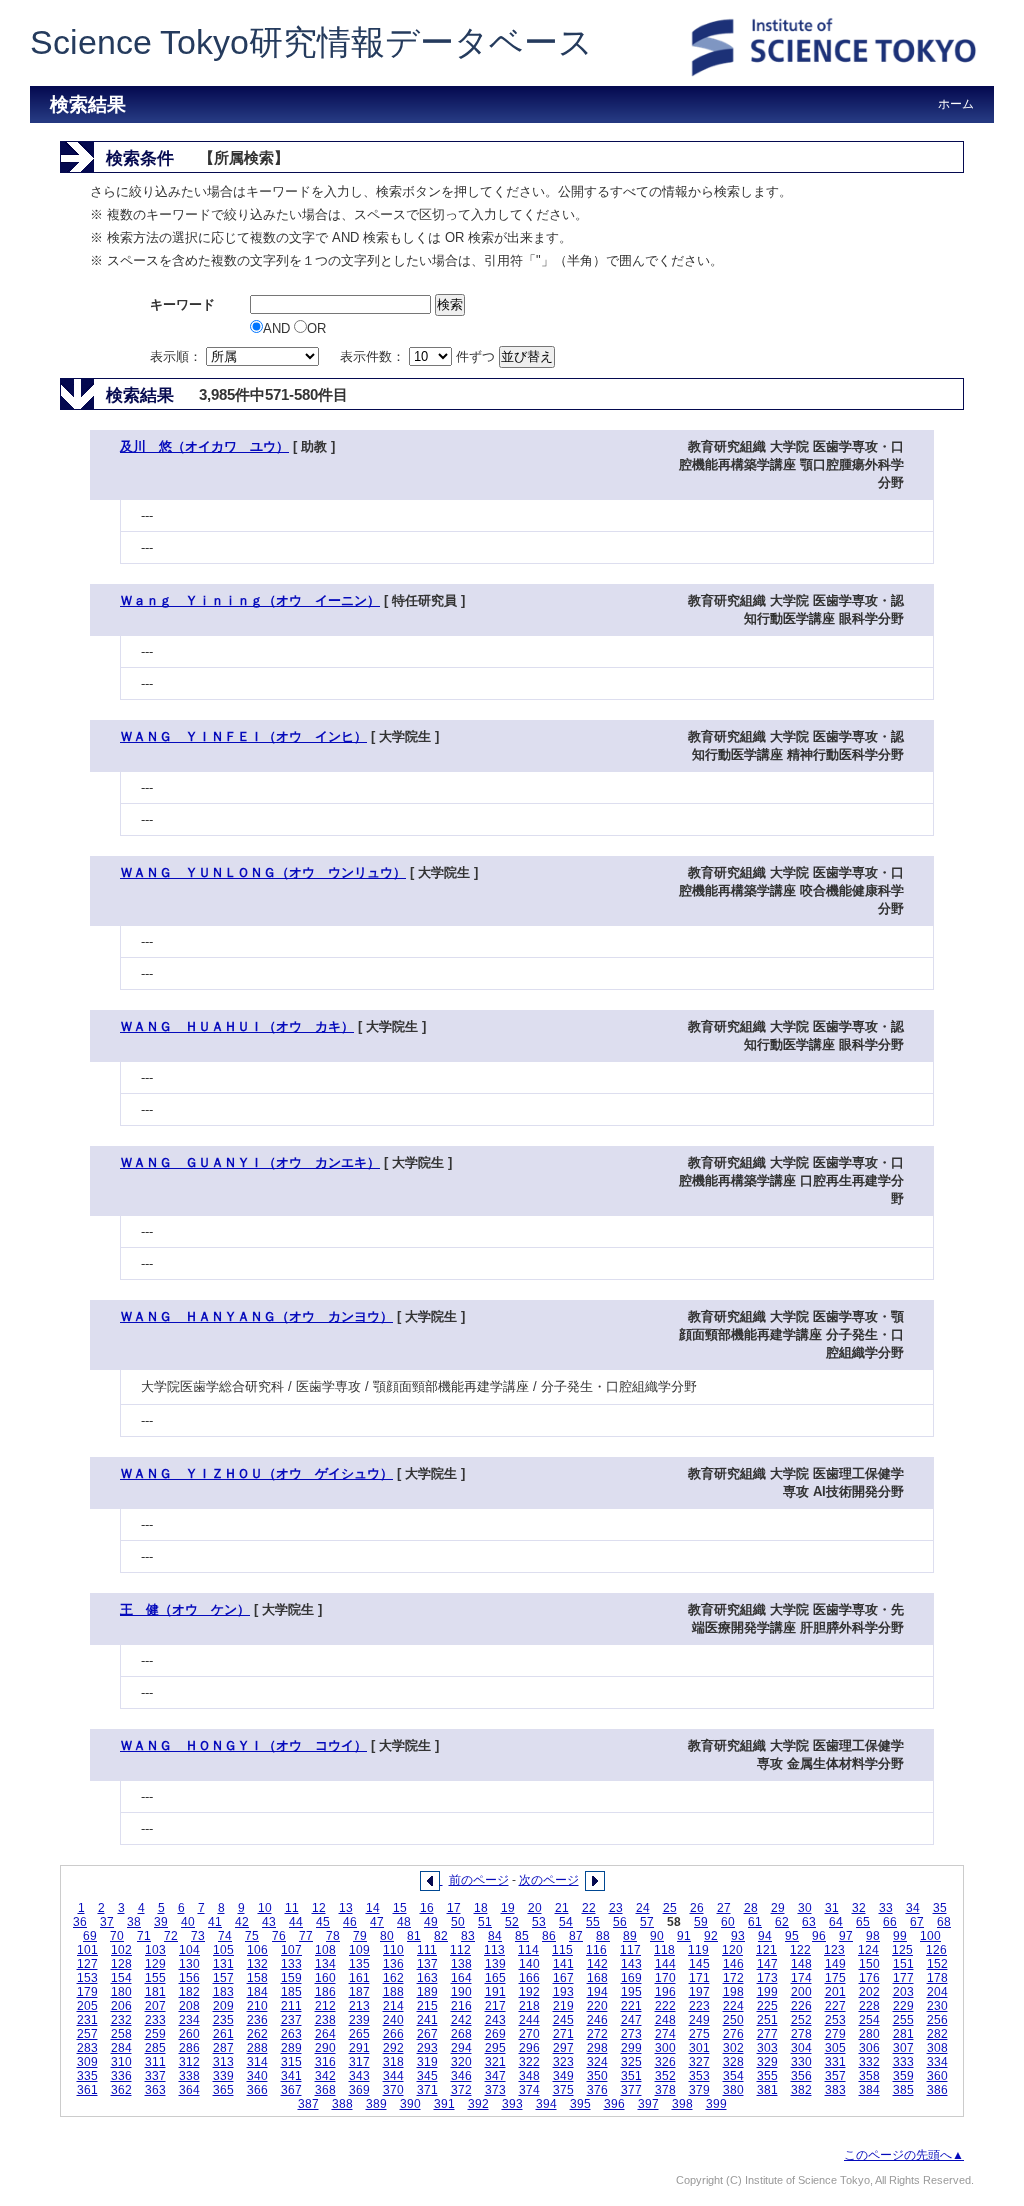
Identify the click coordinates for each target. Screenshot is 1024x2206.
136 (393, 1964)
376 (597, 2090)
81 (414, 1936)
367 (291, 2090)
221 (631, 2006)
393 (512, 2104)
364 (189, 2090)
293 (427, 2048)
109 (359, 1950)
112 (460, 1950)
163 (427, 1978)
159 (291, 1978)
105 (223, 1950)
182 (189, 1992)
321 (495, 2062)
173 (767, 1978)
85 (522, 1936)
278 (801, 2034)
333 (903, 2062)
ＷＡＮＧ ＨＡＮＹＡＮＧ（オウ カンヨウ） (256, 1316)
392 (478, 2104)
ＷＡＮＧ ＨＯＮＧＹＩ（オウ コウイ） (243, 1745)
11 (292, 1908)
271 (563, 2034)
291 (359, 2048)
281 (903, 2034)
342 (325, 2076)
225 (767, 2006)
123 (834, 1950)
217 (495, 2006)
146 (733, 1964)
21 (562, 1908)
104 (189, 1950)
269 (495, 2034)
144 (665, 1964)
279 (835, 2034)
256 (937, 2020)
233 (155, 2020)
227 (835, 2006)
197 (699, 1992)
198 (733, 1992)
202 (869, 1992)
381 (767, 2090)
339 (223, 2076)
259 (155, 2034)
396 (614, 2104)
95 (792, 1936)
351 (631, 2076)
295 (495, 2048)
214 (393, 2006)
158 (257, 1978)
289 (291, 2048)
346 (461, 2076)
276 (733, 2034)
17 (454, 1908)
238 (325, 2020)
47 (377, 1922)
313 (223, 2062)
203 (903, 1992)
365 (223, 2090)
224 (733, 2006)
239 (359, 2020)
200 (801, 1992)
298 (597, 2048)
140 (529, 1964)
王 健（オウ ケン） (185, 1609)
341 (291, 2076)
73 (198, 1936)
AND (278, 328)
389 (376, 2104)
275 (699, 2034)
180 (121, 1992)
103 (155, 1950)
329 (767, 2062)
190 (461, 1992)
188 (393, 1992)
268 (461, 2034)
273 (631, 2034)
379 (699, 2090)
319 (427, 2062)
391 (444, 2104)
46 (350, 1922)
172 (733, 1978)
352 (665, 2076)
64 (836, 1922)
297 (563, 2048)
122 (800, 1950)
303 (767, 2048)
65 (863, 1922)
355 (767, 2076)
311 (155, 2062)
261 (223, 2034)
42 (242, 1922)
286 (189, 2048)
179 (87, 1992)
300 (665, 2048)
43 (269, 1922)
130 (189, 1964)
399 (716, 2104)
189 (427, 1992)
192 (529, 1992)
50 (458, 1922)
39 (161, 1922)
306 (869, 2048)
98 (873, 1936)
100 (930, 1936)
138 (461, 1964)
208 (189, 2006)
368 (325, 2090)
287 (223, 2048)
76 (279, 1936)
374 (529, 2090)
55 (593, 1922)
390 (410, 2104)
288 (257, 2048)
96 (819, 1936)
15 (400, 1908)
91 (684, 1936)
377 (631, 2090)
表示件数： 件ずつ (419, 356)
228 (869, 2006)
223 (699, 2006)
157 (223, 1978)
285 (155, 2048)
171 (699, 1978)
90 (657, 1936)
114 (528, 1950)
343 (359, 2076)
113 (494, 1950)
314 (257, 2062)
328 (733, 2062)
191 (495, 1992)
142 (597, 1964)
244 (529, 2020)
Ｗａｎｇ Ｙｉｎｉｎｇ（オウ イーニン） (250, 600)
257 (87, 2034)
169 (631, 1978)
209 (223, 2006)
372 (461, 2090)
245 (563, 2020)
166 (529, 1978)
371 (427, 2090)
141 (563, 1964)
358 (869, 2076)
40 (188, 1922)
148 (801, 1964)
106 (257, 1950)
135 (359, 1964)
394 (546, 2104)
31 (832, 1908)
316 (325, 2062)
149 (835, 1964)
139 (495, 1964)
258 (121, 2034)
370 (393, 2090)
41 (215, 1922)
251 (767, 2020)
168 (597, 1978)
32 (859, 1908)
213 (359, 2006)
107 (291, 1950)
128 (121, 1964)
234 (189, 2020)
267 (427, 2034)
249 (699, 2020)
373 (495, 2090)
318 (393, 2062)
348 (529, 2076)
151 (903, 1964)
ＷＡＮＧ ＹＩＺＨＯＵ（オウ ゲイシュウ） (256, 1473)
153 (87, 1978)
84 (495, 1936)
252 (801, 2020)
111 (427, 1950)
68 (944, 1922)
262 (257, 2034)
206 (121, 2006)
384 (869, 2090)
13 (346, 1908)
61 (755, 1922)
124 (868, 1950)
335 (87, 2076)
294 (461, 2048)
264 (325, 2034)
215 (427, 2006)
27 (724, 1908)
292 (393, 2048)
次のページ (549, 1880)
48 (404, 1922)
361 (87, 2090)
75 (252, 1936)
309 (87, 2062)
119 (698, 1950)
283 (87, 2048)
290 (325, 2048)
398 (682, 2104)
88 (603, 1936)
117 (630, 1950)
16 (427, 1908)
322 (529, 2062)
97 (846, 1936)
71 (144, 1936)
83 (468, 1936)
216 (461, 2006)
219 (563, 2006)
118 (664, 1950)
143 (631, 1964)
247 (631, 2020)
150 (869, 1964)
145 (699, 1964)
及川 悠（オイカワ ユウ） (204, 446)
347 (495, 2076)
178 (937, 1978)
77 (306, 1936)
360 (937, 2076)
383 (835, 2090)
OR (316, 328)
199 (767, 1992)
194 (597, 1992)
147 (767, 1964)
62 (782, 1922)
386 (937, 2090)
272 (597, 2034)
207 (155, 2006)
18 (481, 1908)
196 (665, 1992)
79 (360, 1936)
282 (937, 2034)
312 (189, 2062)
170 (665, 1978)
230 (937, 2006)
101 (87, 1950)
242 (461, 2020)
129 (155, 1964)
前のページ (479, 1880)
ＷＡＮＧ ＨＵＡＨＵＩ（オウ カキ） (237, 1026)
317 (359, 2062)
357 (835, 2076)
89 (630, 1936)
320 (461, 2062)
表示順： (178, 356)
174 (801, 1978)
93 (738, 1936)
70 (117, 1936)
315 (291, 2062)
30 (805, 1908)
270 (529, 2034)
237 (291, 2020)
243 (495, 2020)
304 (801, 2048)
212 (325, 2006)
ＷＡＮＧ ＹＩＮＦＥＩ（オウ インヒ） (243, 736)
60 (728, 1922)
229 (903, 2006)
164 (461, 1978)
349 (563, 2076)
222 (665, 2006)
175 (835, 1978)
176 (869, 1978)
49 (431, 1922)
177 (903, 1978)
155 (155, 1978)
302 (733, 2048)
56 (620, 1922)
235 (223, 2020)
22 (589, 1908)
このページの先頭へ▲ (904, 2155)
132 (257, 1964)
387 (308, 2104)
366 (257, 2090)
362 (121, 2090)
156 (189, 1978)
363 (155, 2090)
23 (616, 1908)
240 (393, 2020)
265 (359, 2034)
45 (323, 1922)
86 (549, 1936)
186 (325, 1992)
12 (319, 1908)
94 (765, 1936)
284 (121, 2048)
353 (699, 2076)
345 (427, 2076)
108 (325, 1950)
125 (902, 1950)
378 (665, 2090)
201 (835, 1992)
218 (529, 2006)
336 (121, 2076)
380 (733, 2090)
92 (711, 1936)
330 (801, 2062)
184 (257, 1992)
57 (647, 1922)
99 (900, 1936)
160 (325, 1978)
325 (631, 2062)
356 (801, 2076)
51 (485, 1922)
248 (665, 2020)
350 (597, 2076)
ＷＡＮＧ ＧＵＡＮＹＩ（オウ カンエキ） (250, 1162)
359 (903, 2076)
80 (387, 1936)
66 (890, 1922)
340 (257, 2076)
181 (155, 1992)
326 (665, 2062)
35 (940, 1908)
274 (665, 2034)
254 (869, 2020)
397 (648, 2104)
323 (563, 2062)
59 (701, 1922)
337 (155, 2076)
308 (937, 2048)
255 (903, 2020)
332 (869, 2062)
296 (529, 2048)
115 (562, 1950)
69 (90, 1936)
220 (597, 2006)
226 (801, 2006)
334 (937, 2062)
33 (886, 1908)
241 (427, 2020)
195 (631, 1992)
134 (325, 1964)
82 (441, 1936)
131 (223, 1964)
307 (903, 2048)
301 (699, 2048)
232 (121, 2020)
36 (80, 1922)
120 (732, 1950)
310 (121, 2062)
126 (936, 1950)
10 (265, 1908)
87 (576, 1936)
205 (87, 2006)
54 (566, 1922)
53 (539, 1922)
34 (913, 1908)
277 (767, 2034)
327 (699, 2062)
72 (171, 1936)
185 (291, 1992)
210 (257, 2006)
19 (508, 1908)
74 (225, 1936)
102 (121, 1950)
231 (87, 2020)
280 (869, 2034)
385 (903, 2090)
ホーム (956, 104)
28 (751, 1908)
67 (917, 1922)
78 (333, 1936)
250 (733, 2020)
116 (596, 1950)
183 (223, 1992)
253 (835, 2020)
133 (291, 1964)
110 (393, 1950)
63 (809, 1922)
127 (87, 1964)
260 (189, 2034)
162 (393, 1978)
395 (580, 2104)
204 (937, 1992)
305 (835, 2048)
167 (563, 1978)
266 (393, 2034)
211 (291, 2006)
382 (801, 2090)
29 (778, 1908)
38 (134, 1922)
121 (766, 1950)
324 (597, 2062)
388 (342, 2104)
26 (697, 1908)
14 (373, 1908)
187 (359, 1992)
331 (835, 2062)
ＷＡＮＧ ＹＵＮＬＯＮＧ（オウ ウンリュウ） (263, 872)
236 (257, 2020)
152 (937, 1964)
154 (121, 1978)
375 (563, 2090)
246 (597, 2020)
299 (631, 2048)
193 (563, 1992)
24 (643, 1908)
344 (393, 2076)
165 (495, 1978)
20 (535, 1908)
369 (359, 2090)
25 (670, 1908)
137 (427, 1964)
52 (512, 1922)
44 (296, 1922)
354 (733, 2076)
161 (359, 1978)
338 (189, 2076)
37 (107, 1922)
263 (291, 2034)
